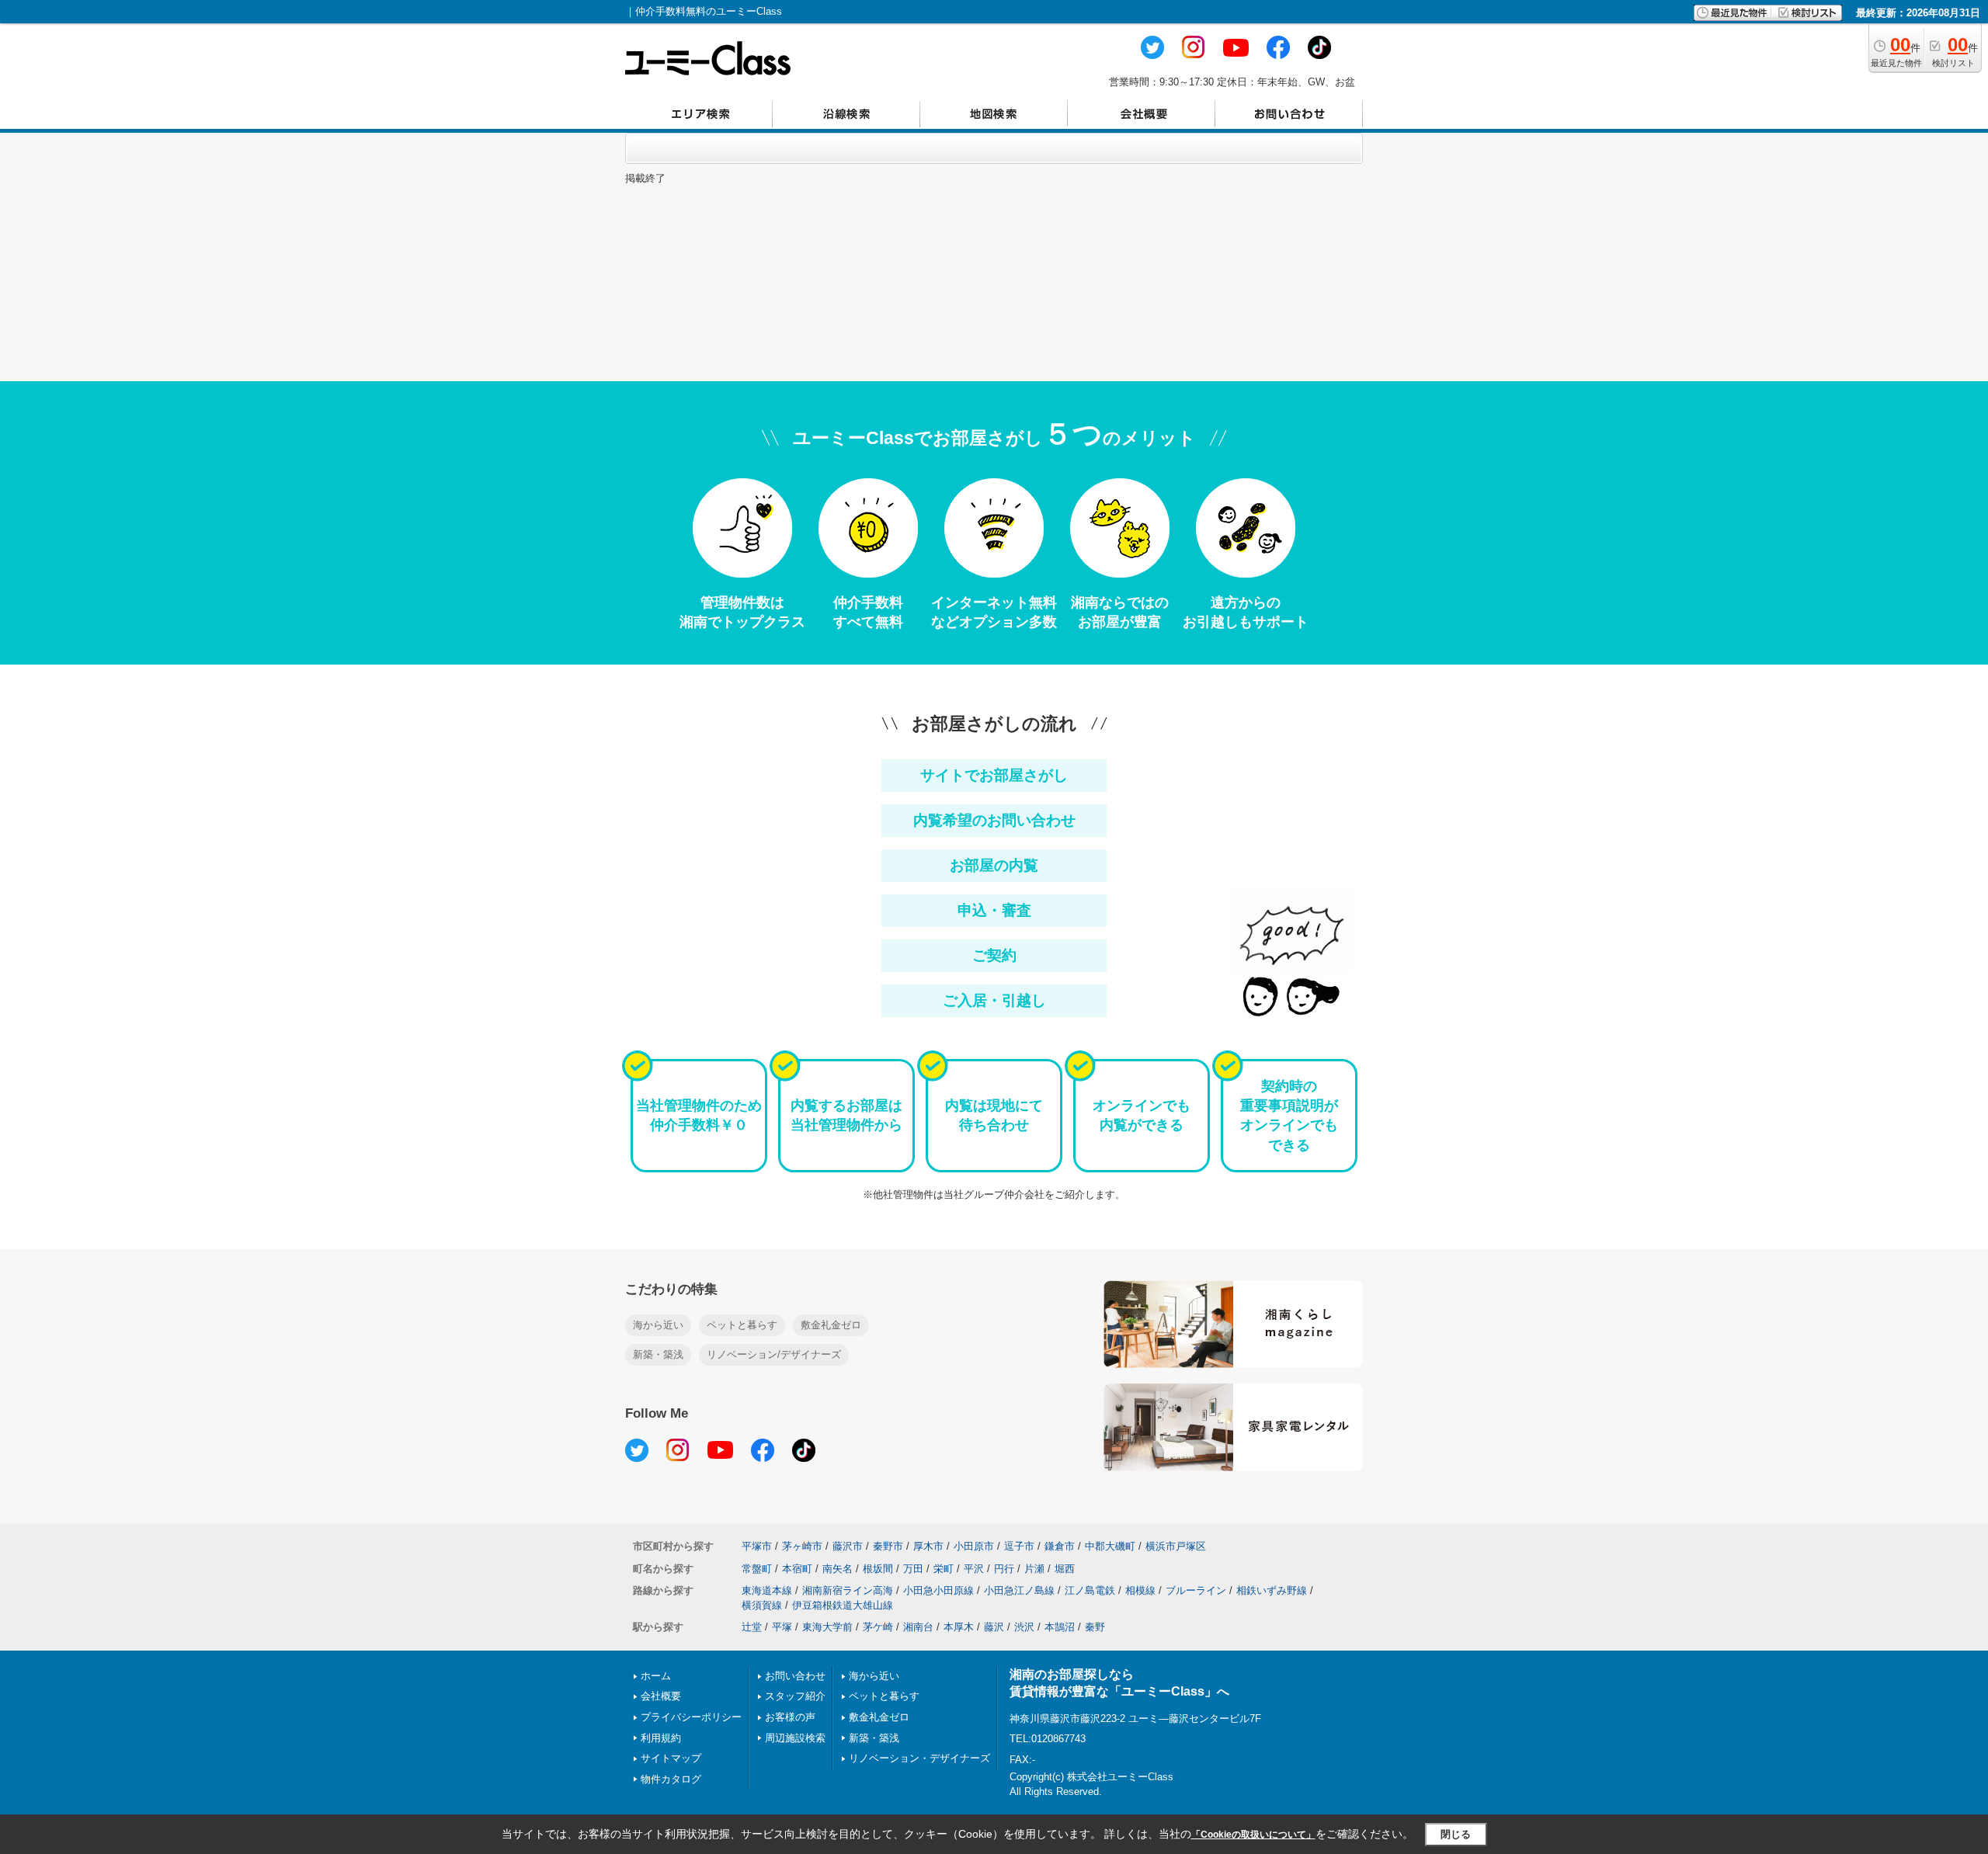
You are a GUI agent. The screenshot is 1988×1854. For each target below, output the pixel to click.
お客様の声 (790, 1717)
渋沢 (1024, 1627)
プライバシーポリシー (691, 1717)
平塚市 (757, 1546)
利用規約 (661, 1738)
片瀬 (1034, 1569)
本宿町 (797, 1569)
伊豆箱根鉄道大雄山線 (843, 1605)
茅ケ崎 (878, 1627)
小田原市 (974, 1546)
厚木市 (928, 1546)
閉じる (1456, 1834)
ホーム (656, 1676)
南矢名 (838, 1569)
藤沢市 (848, 1546)
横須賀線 (762, 1605)
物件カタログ (671, 1779)
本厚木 (959, 1627)
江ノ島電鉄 (1090, 1590)
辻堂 (752, 1627)
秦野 (1095, 1627)
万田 (913, 1569)
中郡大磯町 (1110, 1546)
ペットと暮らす (742, 1325)
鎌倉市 (1060, 1546)
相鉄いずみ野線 (1272, 1590)
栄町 (944, 1569)
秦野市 (888, 1546)
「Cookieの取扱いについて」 (1253, 1835)
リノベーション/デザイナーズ (774, 1354)
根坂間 (878, 1569)
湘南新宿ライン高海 (848, 1590)
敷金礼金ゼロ (831, 1325)
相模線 (1140, 1590)
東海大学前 (827, 1627)
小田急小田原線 (938, 1590)
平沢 (974, 1569)
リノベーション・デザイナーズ (919, 1758)
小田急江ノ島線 (1019, 1590)
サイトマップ (671, 1758)
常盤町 (757, 1569)
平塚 (782, 1627)
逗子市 (1019, 1546)
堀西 (1065, 1569)
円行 (1004, 1569)
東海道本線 (767, 1590)
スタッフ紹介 (795, 1696)
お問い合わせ (795, 1676)
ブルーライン (1196, 1590)
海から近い (658, 1325)
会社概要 (661, 1696)
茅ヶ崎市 (802, 1546)
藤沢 (994, 1627)
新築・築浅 (658, 1354)
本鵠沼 (1060, 1627)
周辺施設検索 (795, 1738)
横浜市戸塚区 (1176, 1546)
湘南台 (918, 1627)
